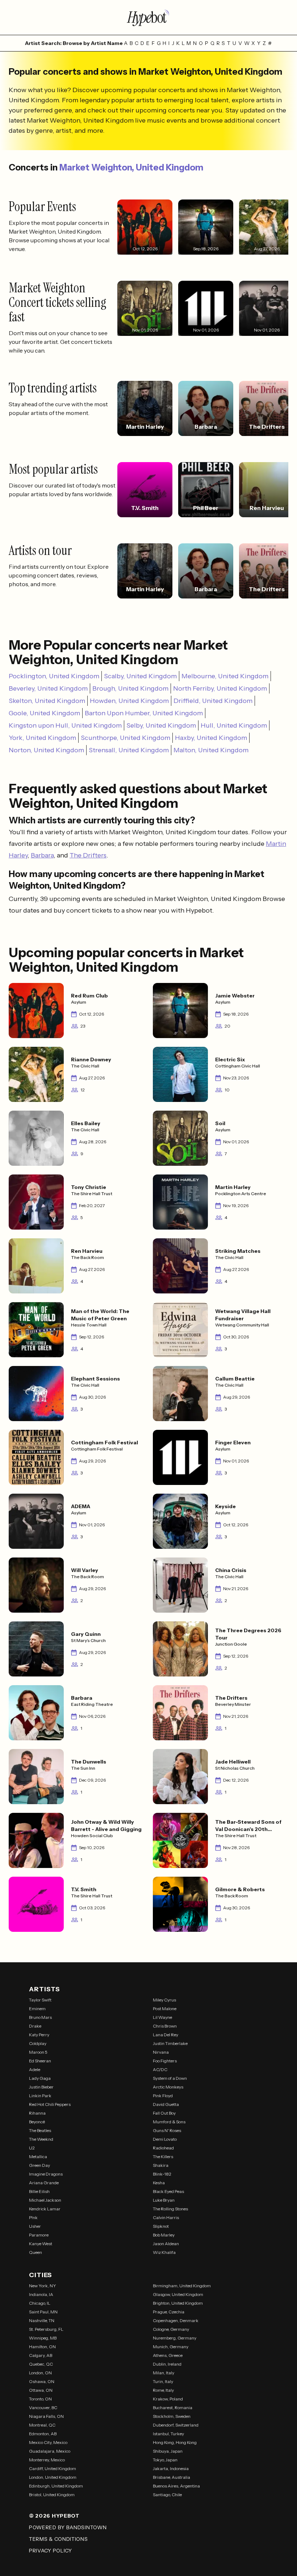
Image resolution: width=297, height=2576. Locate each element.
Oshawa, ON (42, 2381)
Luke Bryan (164, 2200)
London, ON (40, 2373)
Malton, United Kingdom (211, 750)
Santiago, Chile (167, 2495)
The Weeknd (41, 2139)
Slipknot (161, 2226)
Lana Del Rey (166, 2035)
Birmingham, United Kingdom (182, 2286)
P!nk (33, 2217)
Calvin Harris (166, 2217)
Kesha (159, 2183)
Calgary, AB (41, 2355)
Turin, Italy (163, 2381)
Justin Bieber (41, 2087)
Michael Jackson (45, 2200)
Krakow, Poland (168, 2399)
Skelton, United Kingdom (47, 701)
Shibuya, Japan (168, 2451)
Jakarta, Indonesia (171, 2468)
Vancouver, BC (43, 2408)
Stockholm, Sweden (172, 2416)
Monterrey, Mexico (47, 2460)
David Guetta (166, 2104)
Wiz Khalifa (164, 2252)
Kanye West (41, 2244)
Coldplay (38, 2043)
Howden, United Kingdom (129, 701)
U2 (32, 2148)
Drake (35, 2026)
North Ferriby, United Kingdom (220, 688)
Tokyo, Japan (165, 2460)
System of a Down (170, 2078)
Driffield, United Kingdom (213, 701)
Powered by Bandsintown (68, 2527)
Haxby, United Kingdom (211, 738)
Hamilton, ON (42, 2347)
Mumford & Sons (169, 2122)
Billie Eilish (39, 2191)
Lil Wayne (162, 2017)
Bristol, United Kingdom (52, 2495)
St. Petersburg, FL (46, 2329)
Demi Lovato (165, 2139)
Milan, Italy (164, 2373)
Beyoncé (37, 2122)
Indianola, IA (41, 2294)
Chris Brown (165, 2026)
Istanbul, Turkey (168, 2434)
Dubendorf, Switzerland (176, 2425)
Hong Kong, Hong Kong (175, 2442)
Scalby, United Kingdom (140, 676)
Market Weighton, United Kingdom (131, 167)
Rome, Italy (163, 2390)
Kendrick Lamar (45, 2209)
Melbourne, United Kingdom (225, 676)
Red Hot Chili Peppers (50, 2104)
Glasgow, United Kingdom (178, 2294)
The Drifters (88, 855)
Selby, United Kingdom (161, 725)
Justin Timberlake (170, 2043)
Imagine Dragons (46, 2174)
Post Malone (165, 2009)
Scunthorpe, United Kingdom (126, 738)
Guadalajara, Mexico (50, 2451)
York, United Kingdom (42, 738)
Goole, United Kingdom (44, 713)
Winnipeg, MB (43, 2338)
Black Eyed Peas (168, 2191)
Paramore (39, 2235)
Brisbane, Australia (171, 2477)
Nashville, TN (42, 2320)
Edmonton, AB (43, 2434)
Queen (35, 2252)
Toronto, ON (40, 2399)
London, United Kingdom (53, 2477)
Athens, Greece (168, 2355)
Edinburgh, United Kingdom (56, 2486)
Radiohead (163, 2148)
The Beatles (40, 2130)
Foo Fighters (165, 2061)
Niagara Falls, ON (46, 2416)
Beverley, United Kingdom (48, 688)
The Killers (163, 2157)
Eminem (37, 2009)
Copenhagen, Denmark (176, 2320)
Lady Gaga (40, 2078)
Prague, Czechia (169, 2312)
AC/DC (160, 2069)
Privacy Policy (51, 2551)
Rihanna (37, 2113)
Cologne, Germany (171, 2329)
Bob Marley (164, 2235)
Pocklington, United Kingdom (54, 676)
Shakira (161, 2165)
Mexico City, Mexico (48, 2442)
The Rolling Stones (170, 2209)
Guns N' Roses (167, 2130)
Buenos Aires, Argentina (176, 2486)
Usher (35, 2226)
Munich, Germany (171, 2347)
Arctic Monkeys (168, 2087)
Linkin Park (40, 2096)
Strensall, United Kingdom (129, 750)
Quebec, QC (41, 2364)
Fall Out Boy (164, 2113)
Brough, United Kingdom (130, 688)
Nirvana (161, 2052)
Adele (35, 2069)
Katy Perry (39, 2035)
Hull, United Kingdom (234, 725)
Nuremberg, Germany (175, 2338)
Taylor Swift (40, 2000)
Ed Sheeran (40, 2061)
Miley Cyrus (164, 2000)
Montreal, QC (42, 2425)
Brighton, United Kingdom (178, 2303)
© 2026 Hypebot (54, 2516)
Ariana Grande (44, 2183)
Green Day (39, 2165)
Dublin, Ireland (167, 2364)
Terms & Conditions (58, 2539)
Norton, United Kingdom (46, 750)
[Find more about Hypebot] (148, 17)
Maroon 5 (38, 2052)
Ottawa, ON (41, 2390)
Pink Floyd (163, 2096)
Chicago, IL (40, 2303)
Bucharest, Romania (173, 2408)
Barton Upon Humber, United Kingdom (144, 713)
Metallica (38, 2157)
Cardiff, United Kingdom (53, 2468)
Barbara (42, 855)
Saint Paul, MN (43, 2312)
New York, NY (43, 2286)
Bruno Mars (40, 2017)
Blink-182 (162, 2174)
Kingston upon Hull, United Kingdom (65, 725)
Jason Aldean (166, 2244)
